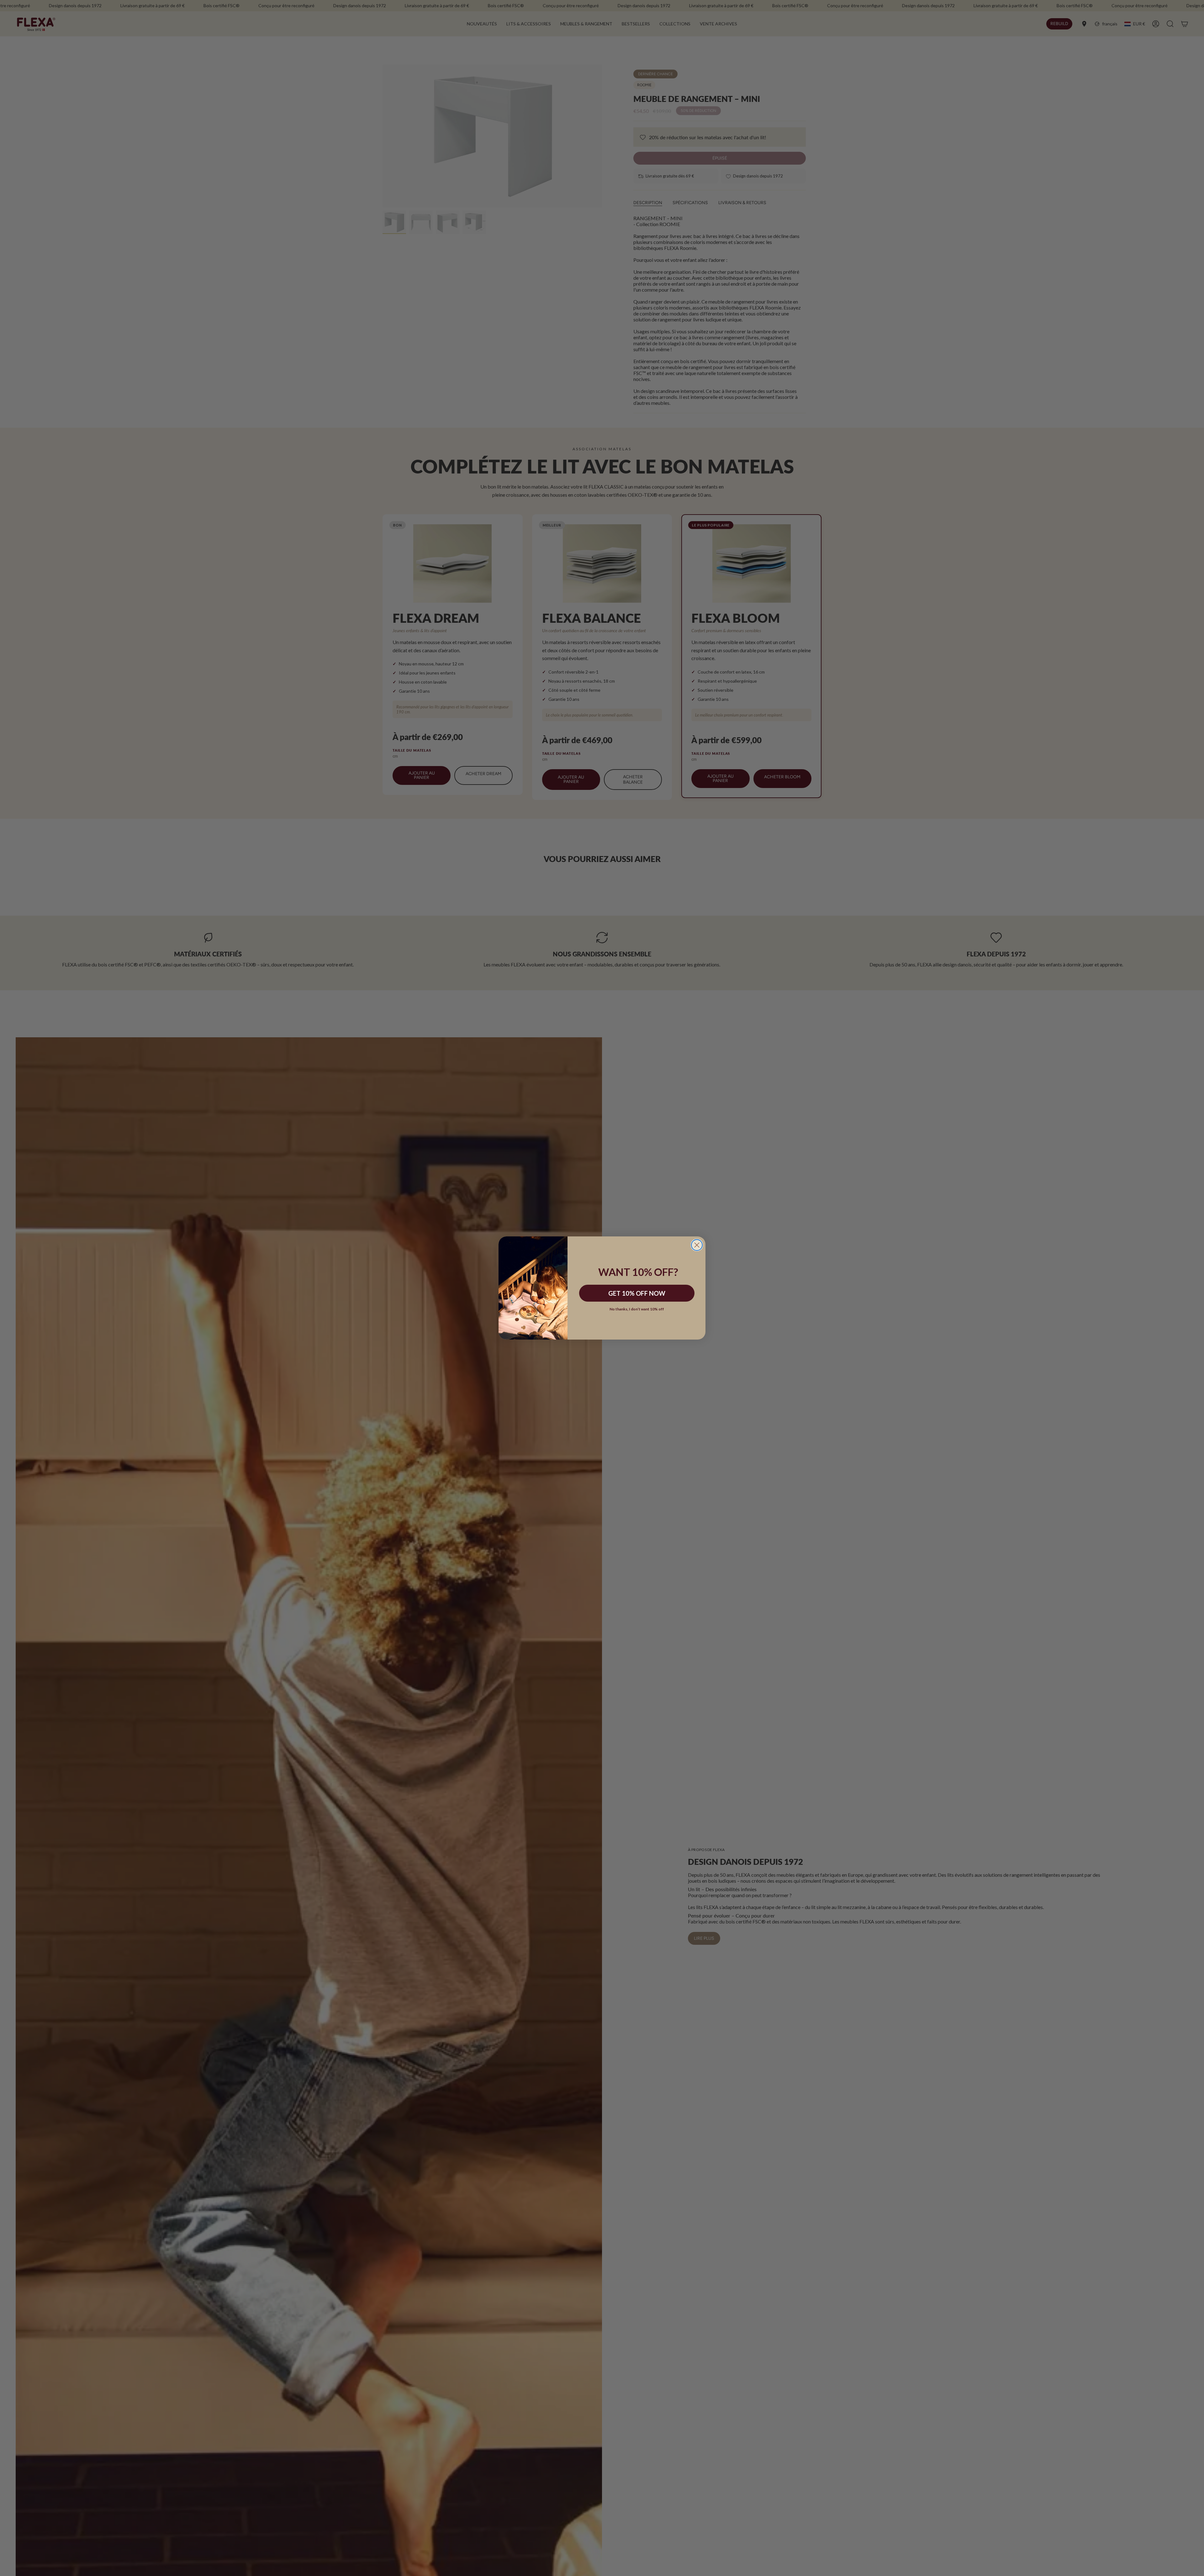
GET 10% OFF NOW (637, 1293)
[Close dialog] (697, 1245)
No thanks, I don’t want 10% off (637, 1309)
